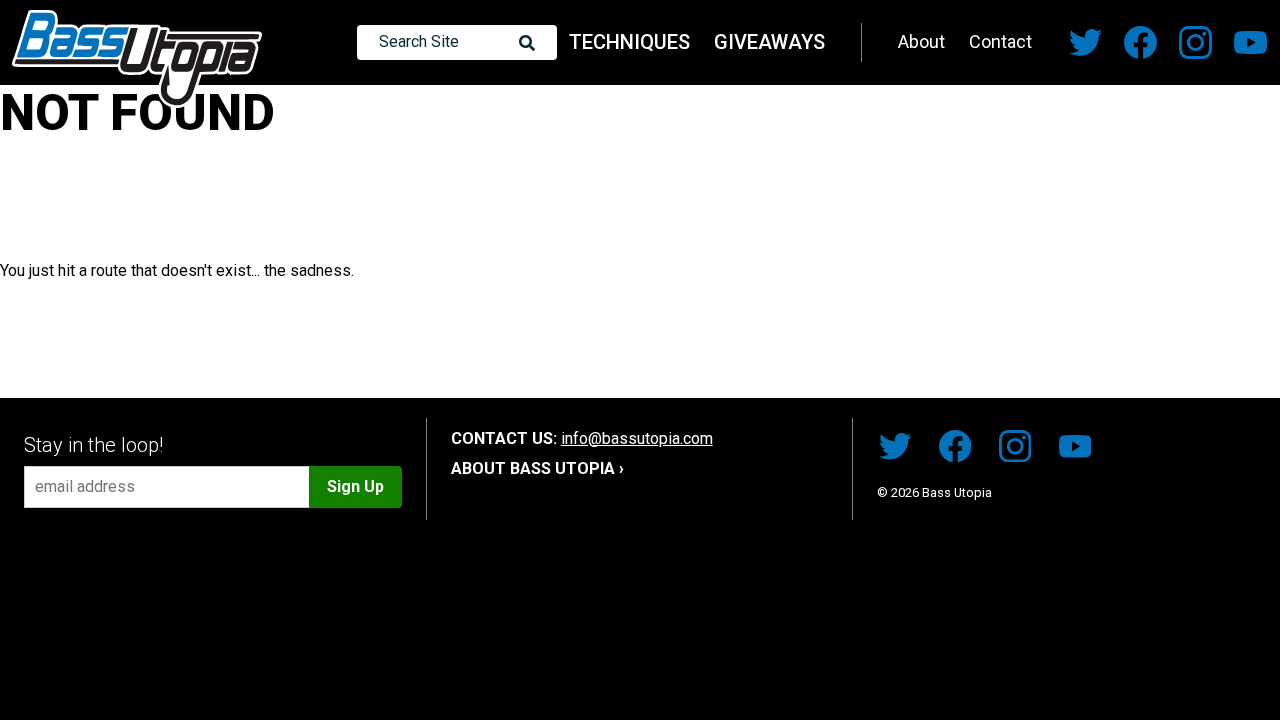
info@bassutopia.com (637, 438)
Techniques (629, 42)
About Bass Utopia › (537, 468)
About (921, 41)
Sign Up (355, 486)
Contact (1000, 41)
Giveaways (769, 42)
